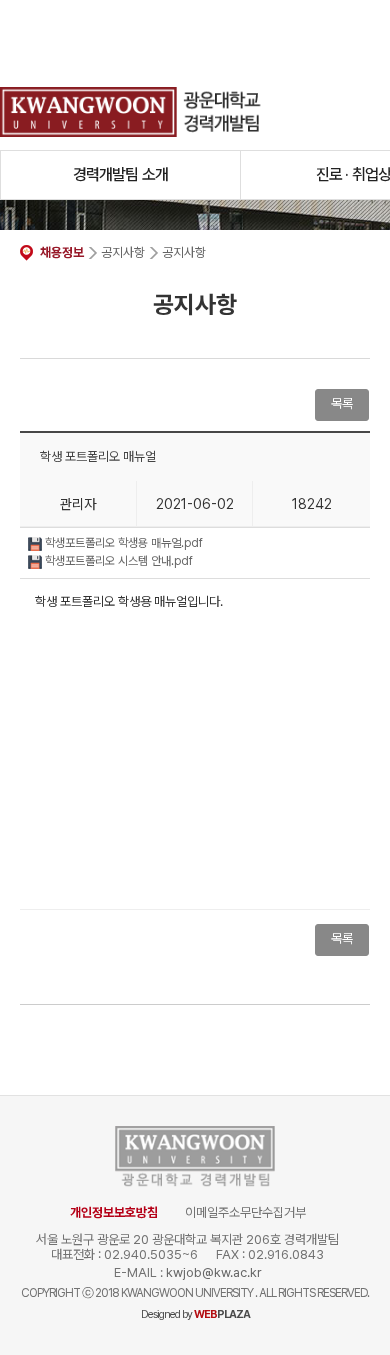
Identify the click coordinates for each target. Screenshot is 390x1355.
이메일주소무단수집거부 (245, 1212)
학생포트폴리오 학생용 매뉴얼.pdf (122, 543)
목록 (342, 938)
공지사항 (123, 252)
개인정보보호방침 (114, 1212)
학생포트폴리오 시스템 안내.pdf (117, 561)
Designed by (195, 1314)
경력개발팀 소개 (121, 174)
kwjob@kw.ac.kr (214, 1272)
